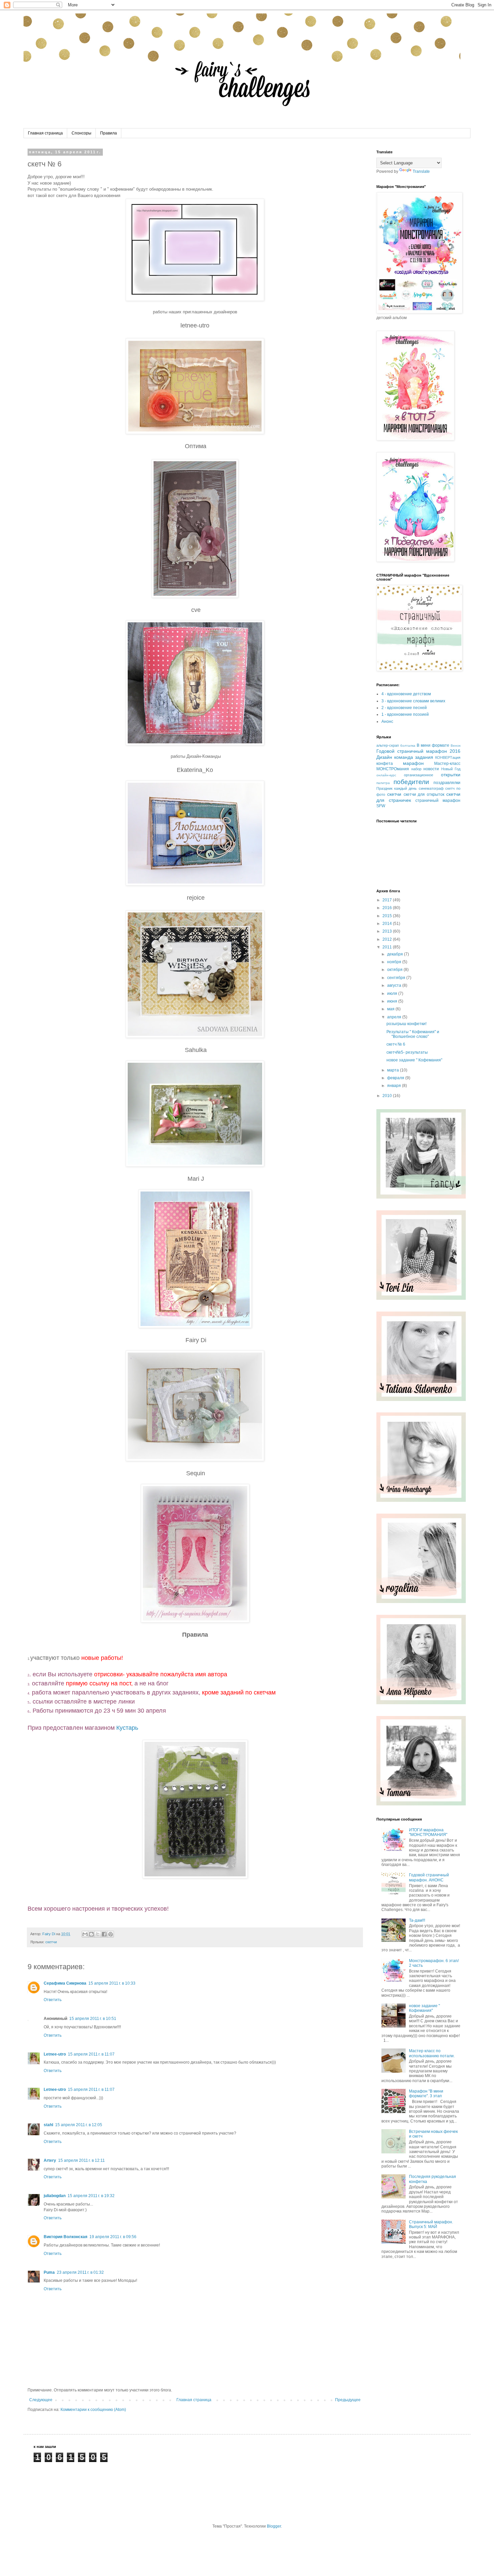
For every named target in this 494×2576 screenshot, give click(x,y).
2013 (388, 931)
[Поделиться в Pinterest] (111, 1934)
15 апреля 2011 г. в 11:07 (91, 2054)
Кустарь (128, 1728)
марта (394, 1070)
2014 (388, 924)
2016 (388, 908)
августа (395, 985)
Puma (49, 2272)
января (395, 1086)
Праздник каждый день (397, 788)
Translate (421, 171)
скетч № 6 (396, 1044)
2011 (388, 947)
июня (393, 1001)
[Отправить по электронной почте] (85, 1934)
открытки (451, 775)
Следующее (41, 2400)
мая (391, 1009)
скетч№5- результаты (407, 1052)
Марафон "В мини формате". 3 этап (426, 2094)
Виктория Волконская (66, 2237)
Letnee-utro (55, 2054)
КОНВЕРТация (448, 757)
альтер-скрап (388, 745)
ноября (395, 962)
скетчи (51, 1942)
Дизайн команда (395, 757)
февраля (396, 1078)
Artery (50, 2160)
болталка (408, 746)
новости (431, 769)
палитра (383, 783)
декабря (396, 954)
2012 (388, 939)
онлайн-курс (386, 775)
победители (411, 782)
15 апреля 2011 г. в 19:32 (91, 2196)
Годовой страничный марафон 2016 (418, 751)
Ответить (53, 2000)
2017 (388, 900)
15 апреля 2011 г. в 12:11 (81, 2160)
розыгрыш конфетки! (406, 1024)
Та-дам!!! (417, 1920)
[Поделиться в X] (98, 1934)
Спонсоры (81, 133)
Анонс (387, 721)
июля (393, 993)
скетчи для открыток (424, 794)
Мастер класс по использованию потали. (432, 2053)
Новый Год (451, 769)
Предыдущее (348, 2400)
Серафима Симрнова (65, 1983)
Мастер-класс (447, 764)
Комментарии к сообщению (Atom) (93, 2410)
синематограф (431, 788)
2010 (388, 1096)
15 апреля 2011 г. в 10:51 (93, 2019)
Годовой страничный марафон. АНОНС (429, 1877)
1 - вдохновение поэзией (405, 714)
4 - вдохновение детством (406, 694)
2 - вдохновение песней (404, 708)
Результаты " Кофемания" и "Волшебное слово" (413, 1034)
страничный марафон (438, 801)
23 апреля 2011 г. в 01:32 (80, 2272)
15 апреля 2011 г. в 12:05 (79, 2125)
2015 (388, 916)
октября (395, 970)
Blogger (274, 2526)
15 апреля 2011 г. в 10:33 (112, 1983)
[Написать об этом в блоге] (91, 1934)
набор (416, 769)
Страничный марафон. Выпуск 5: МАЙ (431, 2224)
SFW (381, 806)
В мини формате (433, 745)
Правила (109, 133)
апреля (395, 1017)
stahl (48, 2125)
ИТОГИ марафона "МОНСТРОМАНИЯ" (428, 1832)
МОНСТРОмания (393, 769)
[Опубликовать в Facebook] (104, 1934)
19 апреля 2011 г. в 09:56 (113, 2237)
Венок (456, 746)
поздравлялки (447, 783)
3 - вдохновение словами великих (413, 701)
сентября (397, 978)
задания (424, 757)
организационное (419, 775)
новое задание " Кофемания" (414, 1060)
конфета (385, 764)
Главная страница (45, 133)
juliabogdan (55, 2196)
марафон (413, 763)
